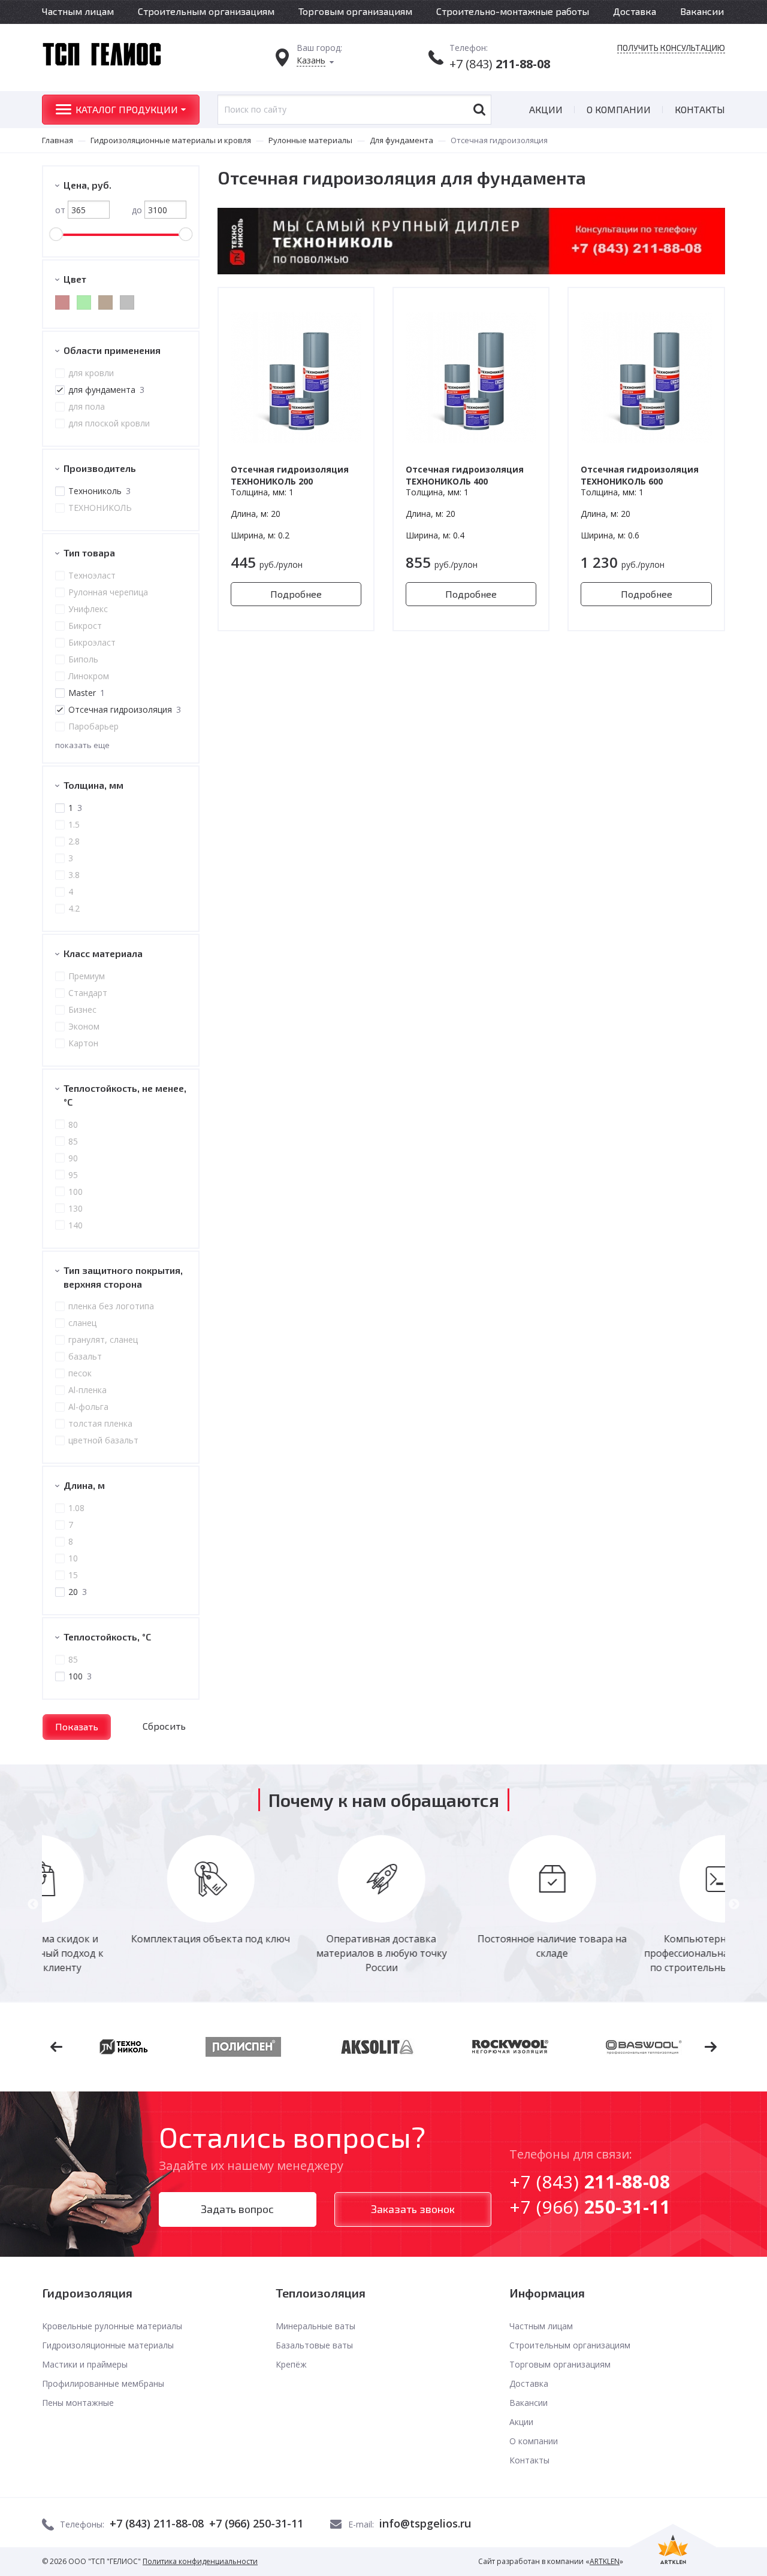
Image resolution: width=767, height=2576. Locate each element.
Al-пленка (87, 1390)
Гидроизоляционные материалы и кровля (171, 140)
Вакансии (702, 11)
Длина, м (84, 1485)
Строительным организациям (206, 11)
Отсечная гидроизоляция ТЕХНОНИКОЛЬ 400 (465, 475)
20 (78, 1592)
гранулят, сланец (103, 1340)
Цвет (75, 279)
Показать (77, 1726)
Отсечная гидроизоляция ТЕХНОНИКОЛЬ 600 (640, 475)
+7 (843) (500, 64)
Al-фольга (88, 1407)
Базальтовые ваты (314, 2345)
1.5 (74, 824)
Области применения (112, 350)
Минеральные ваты (315, 2326)
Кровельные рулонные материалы (112, 2326)
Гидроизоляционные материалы (108, 2345)
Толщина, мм (93, 785)
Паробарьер (93, 726)
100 (76, 1192)
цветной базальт (103, 1440)
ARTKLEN (605, 2561)
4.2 (74, 908)
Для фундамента (401, 140)
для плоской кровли (109, 423)
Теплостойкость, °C (107, 1637)
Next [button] (734, 1905)
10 (73, 1558)
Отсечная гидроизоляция (125, 709)
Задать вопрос (237, 2209)
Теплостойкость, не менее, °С (125, 1095)
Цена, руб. (87, 185)
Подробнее (296, 594)
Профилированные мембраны (103, 2383)
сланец (82, 1323)
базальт (85, 1356)
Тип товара (89, 553)
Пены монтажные (78, 2403)
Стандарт (88, 993)
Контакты (700, 109)
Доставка (635, 11)
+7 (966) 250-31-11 (256, 2523)
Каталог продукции (127, 109)
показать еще (82, 745)
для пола (87, 406)
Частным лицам (78, 11)
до (137, 210)
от (60, 210)
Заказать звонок (413, 2209)
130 (76, 1208)
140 (76, 1225)
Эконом (84, 1026)
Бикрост (85, 626)
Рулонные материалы (310, 140)
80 (73, 1124)
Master (87, 693)
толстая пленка (100, 1423)
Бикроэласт (92, 642)
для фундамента (106, 390)
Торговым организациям (355, 11)
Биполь (83, 659)
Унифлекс (88, 609)
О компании (619, 109)
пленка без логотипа (111, 1306)
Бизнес (82, 1009)
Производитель (100, 468)
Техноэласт (92, 575)
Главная (58, 140)
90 (73, 1158)
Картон (83, 1043)
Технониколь (99, 491)
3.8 (74, 875)
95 (73, 1175)
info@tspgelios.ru (425, 2523)
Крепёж (291, 2364)
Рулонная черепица (108, 592)
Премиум (87, 976)
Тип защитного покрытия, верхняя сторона (123, 1277)
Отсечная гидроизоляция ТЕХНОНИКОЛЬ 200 (290, 475)
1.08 (76, 1508)
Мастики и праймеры (85, 2364)
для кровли (91, 373)
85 (73, 1141)
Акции (546, 109)
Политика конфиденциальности (200, 2561)
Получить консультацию (671, 48)
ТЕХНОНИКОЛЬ (100, 508)
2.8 (74, 841)
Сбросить (164, 1726)
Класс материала (103, 953)
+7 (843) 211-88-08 (157, 2523)
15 (73, 1575)
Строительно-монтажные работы (513, 11)
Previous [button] (33, 1905)
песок (80, 1373)
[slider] (56, 234)
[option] (127, 1891)
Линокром (89, 676)
